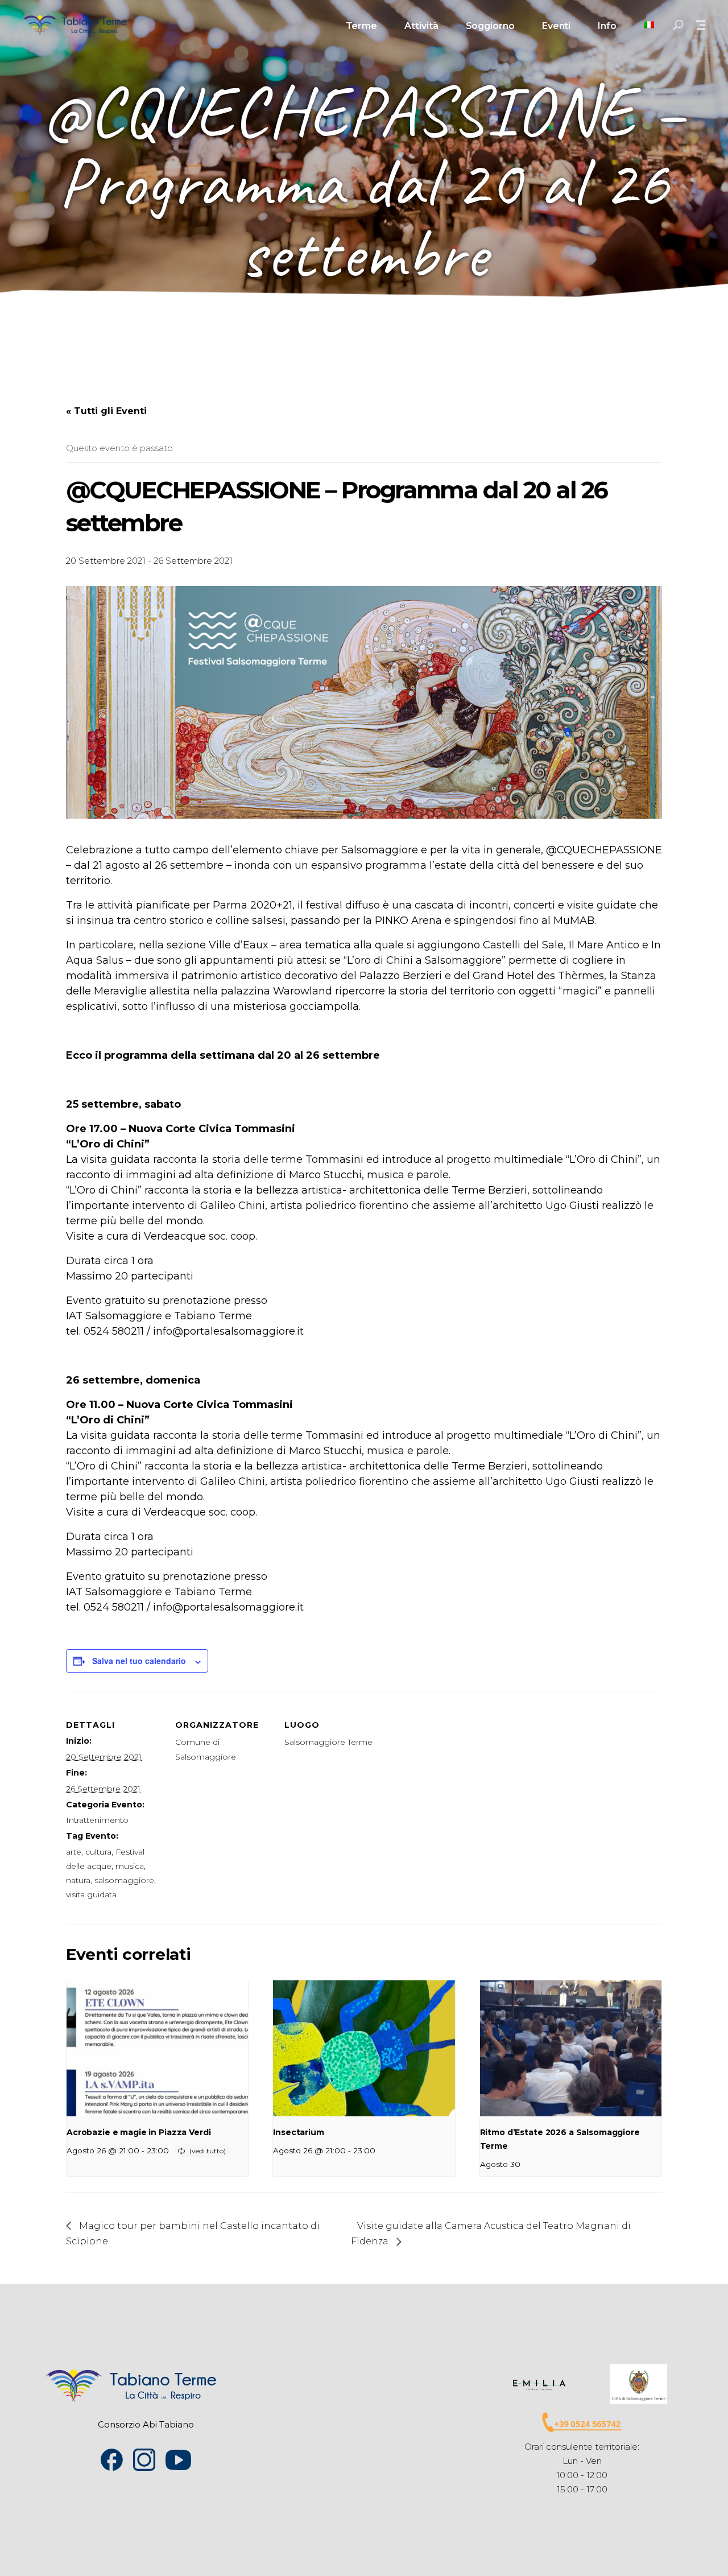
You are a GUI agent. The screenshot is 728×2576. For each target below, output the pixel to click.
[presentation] (157, 2049)
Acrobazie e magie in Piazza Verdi (138, 2132)
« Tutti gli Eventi (106, 411)
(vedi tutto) (208, 2151)
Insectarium (298, 2132)
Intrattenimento (97, 1820)
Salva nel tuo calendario (139, 1661)
